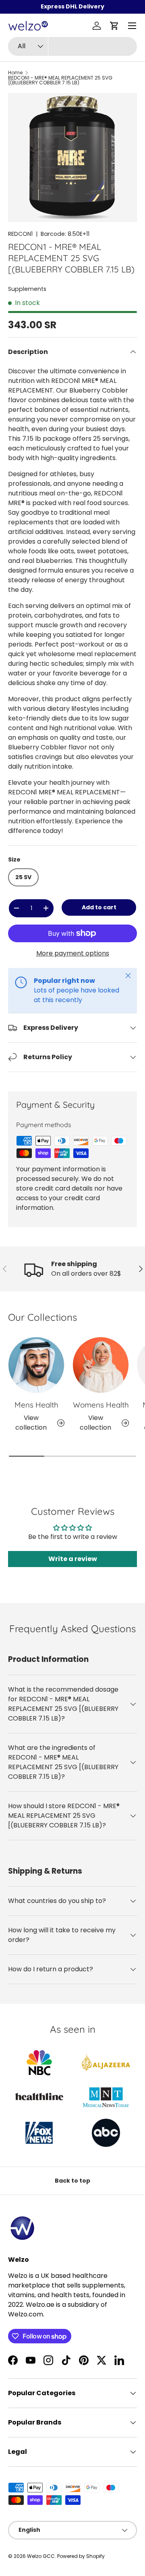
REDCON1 (20, 234)
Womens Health (101, 1405)
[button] (114, 26)
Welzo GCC (41, 2556)
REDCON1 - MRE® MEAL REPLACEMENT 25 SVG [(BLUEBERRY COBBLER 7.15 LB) (60, 80)
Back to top (72, 2181)
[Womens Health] (101, 1365)
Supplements (27, 289)
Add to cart (99, 907)
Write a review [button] (73, 1559)
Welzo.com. (26, 2314)
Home (15, 73)
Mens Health (36, 1405)
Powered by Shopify (81, 2556)
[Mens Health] (36, 1365)
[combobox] (72, 46)
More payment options (73, 953)
